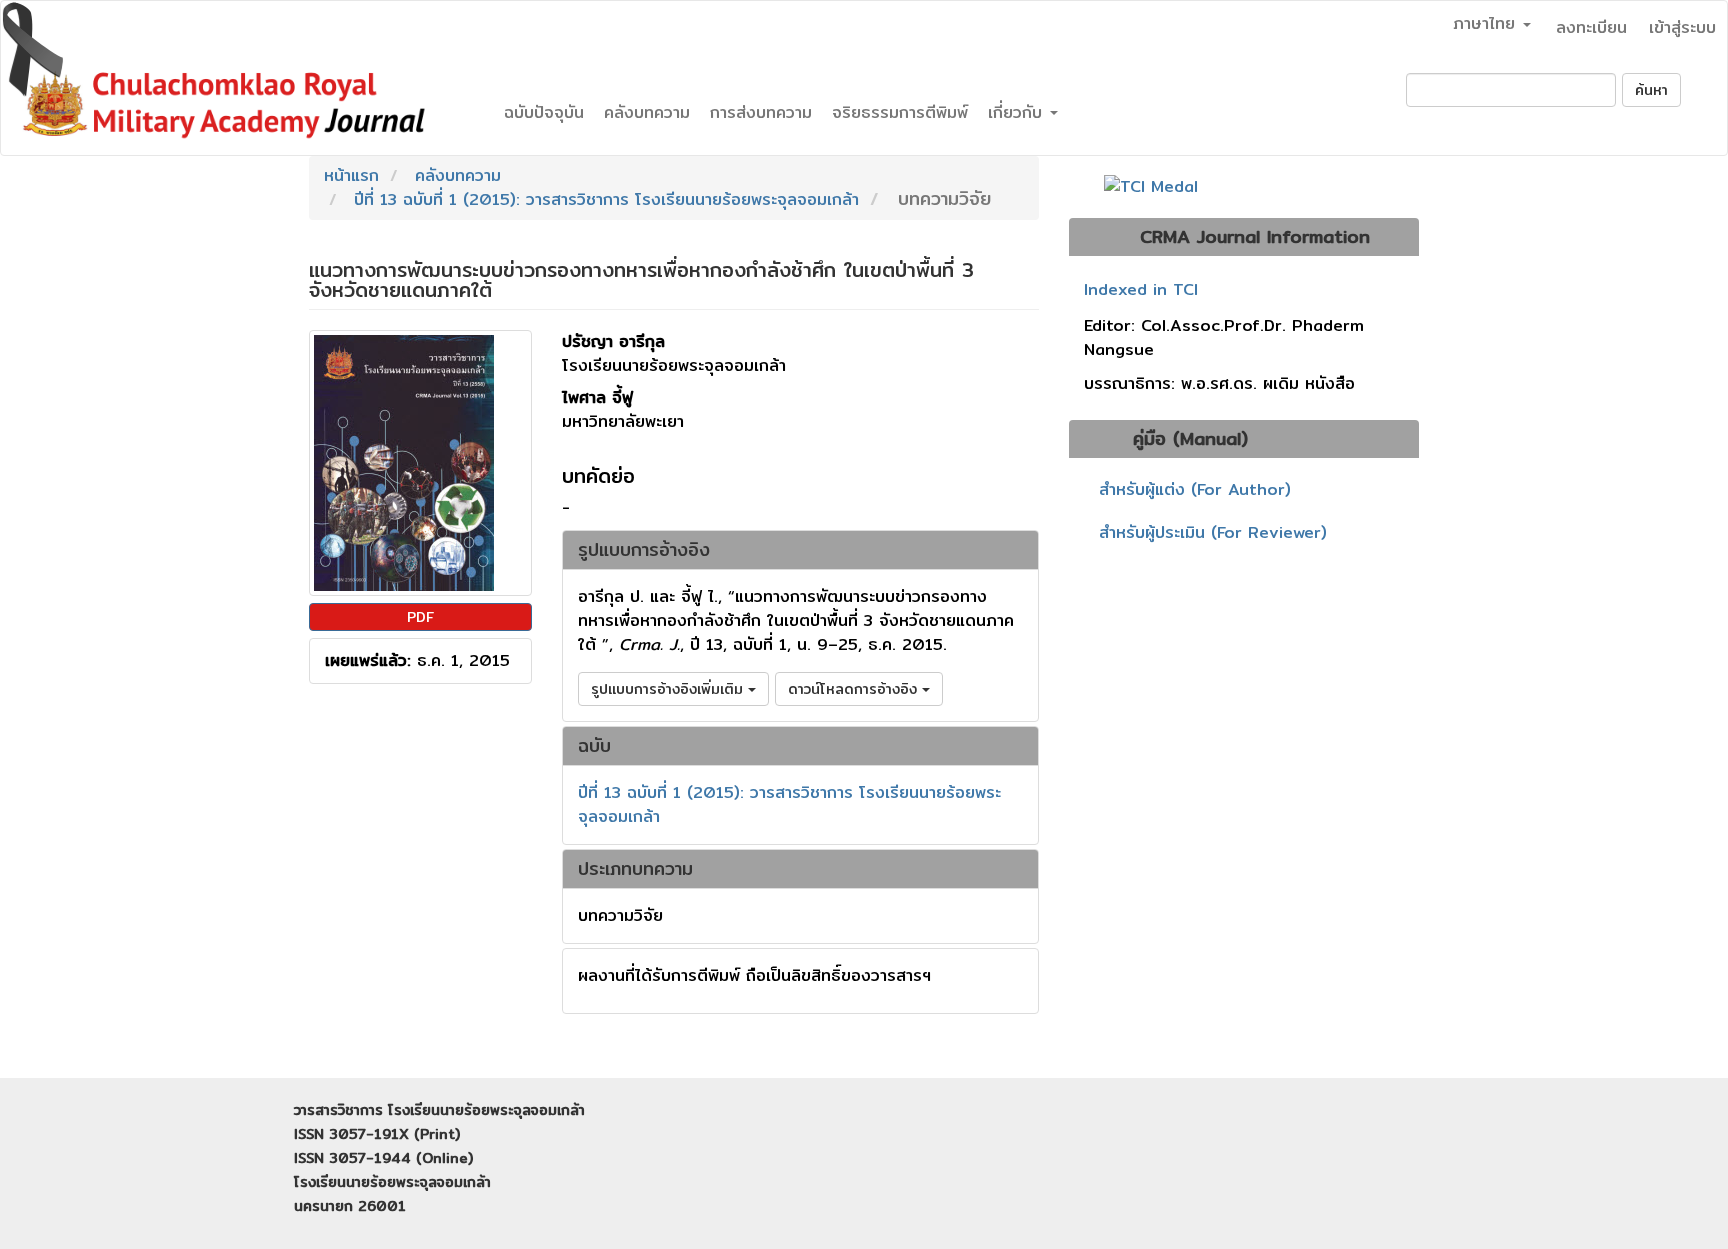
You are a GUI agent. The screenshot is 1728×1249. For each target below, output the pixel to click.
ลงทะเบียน (1591, 27)
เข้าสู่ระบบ (1682, 27)
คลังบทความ (647, 112)
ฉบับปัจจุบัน (544, 112)
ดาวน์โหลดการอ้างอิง (855, 689)
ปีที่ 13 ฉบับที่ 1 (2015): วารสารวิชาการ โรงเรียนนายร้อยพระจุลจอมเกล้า (606, 199)
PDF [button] (420, 617)
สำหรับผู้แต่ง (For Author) (1195, 489)
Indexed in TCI (1141, 290)
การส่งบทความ (761, 112)
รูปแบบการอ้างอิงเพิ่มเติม (669, 689)
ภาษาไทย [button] (1487, 23)
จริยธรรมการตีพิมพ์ (900, 112)
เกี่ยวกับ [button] (1018, 112)
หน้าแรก (351, 175)
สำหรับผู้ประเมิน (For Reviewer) (1213, 532)
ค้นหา (1651, 90)
